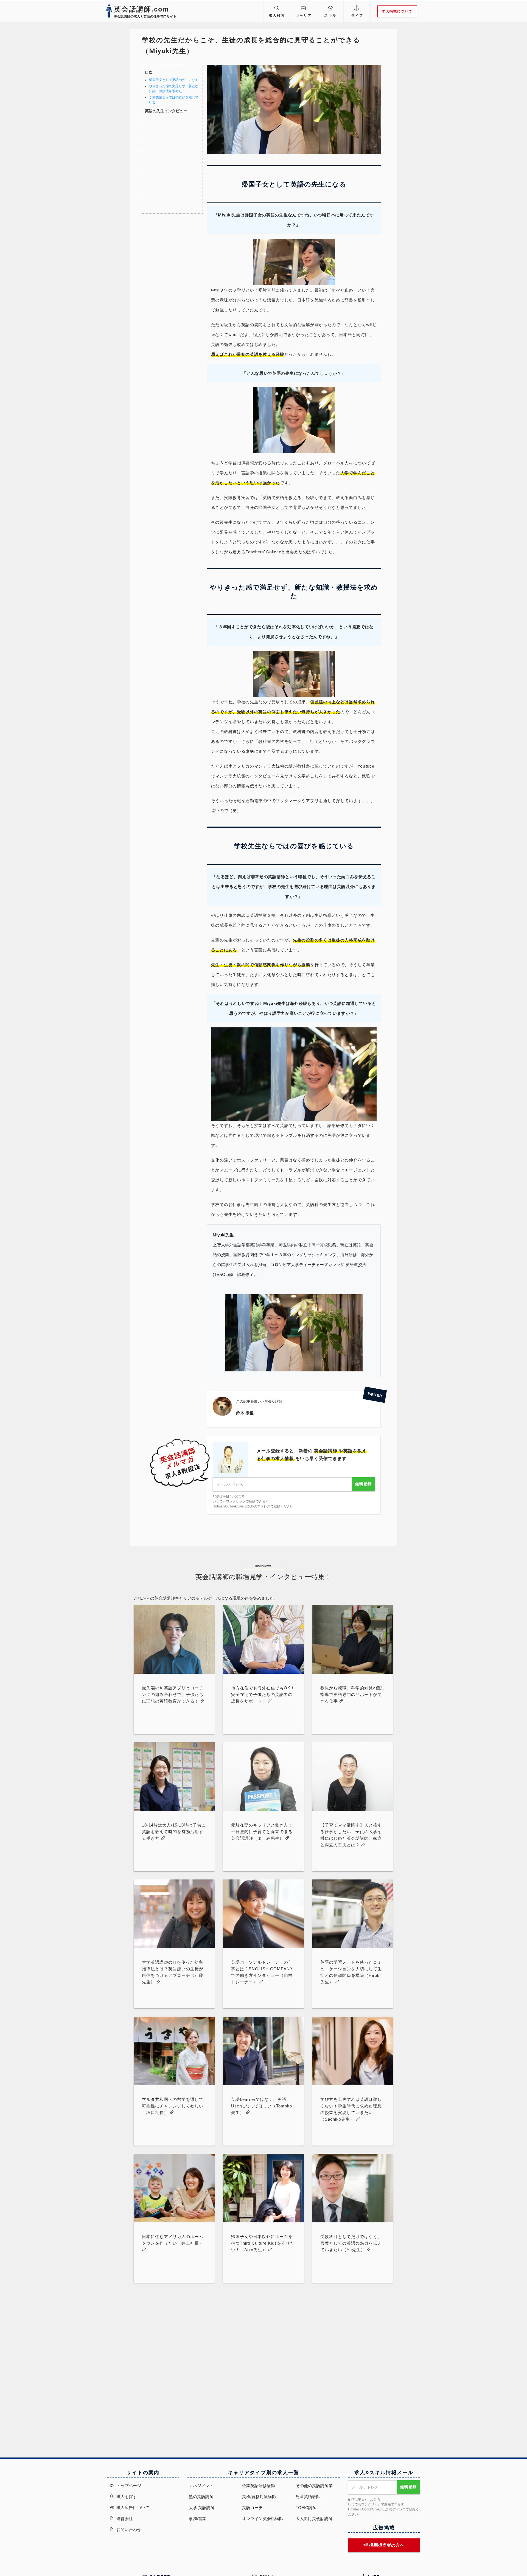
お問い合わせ (128, 2530)
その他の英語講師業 (314, 2486)
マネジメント (201, 2486)
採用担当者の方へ (386, 2545)
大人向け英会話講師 (314, 2519)
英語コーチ (252, 2508)
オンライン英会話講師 (263, 2519)
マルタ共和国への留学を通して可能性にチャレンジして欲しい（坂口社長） (173, 2106)
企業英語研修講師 (259, 2486)
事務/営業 (198, 2519)
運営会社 (124, 2519)
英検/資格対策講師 (259, 2497)
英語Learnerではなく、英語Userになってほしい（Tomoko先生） (262, 2106)
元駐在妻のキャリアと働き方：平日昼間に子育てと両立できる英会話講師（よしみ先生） (262, 1832)
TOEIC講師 (306, 2508)
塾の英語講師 (201, 2497)
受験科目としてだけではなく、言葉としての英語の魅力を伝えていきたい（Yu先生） (351, 2243)
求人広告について (132, 2508)
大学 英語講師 (202, 2508)
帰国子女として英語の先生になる (174, 80)
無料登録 (363, 1484)
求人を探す (126, 2497)
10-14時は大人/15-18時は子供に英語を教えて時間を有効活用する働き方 (174, 1832)
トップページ (128, 2486)
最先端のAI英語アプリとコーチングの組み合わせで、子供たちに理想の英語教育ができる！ (173, 1694)
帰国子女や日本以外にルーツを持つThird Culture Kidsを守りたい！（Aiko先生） (263, 2243)
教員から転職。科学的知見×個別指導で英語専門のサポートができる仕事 (352, 1694)
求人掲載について (397, 11)
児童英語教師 (308, 2497)
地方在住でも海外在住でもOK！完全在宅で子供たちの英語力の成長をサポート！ (263, 1694)
